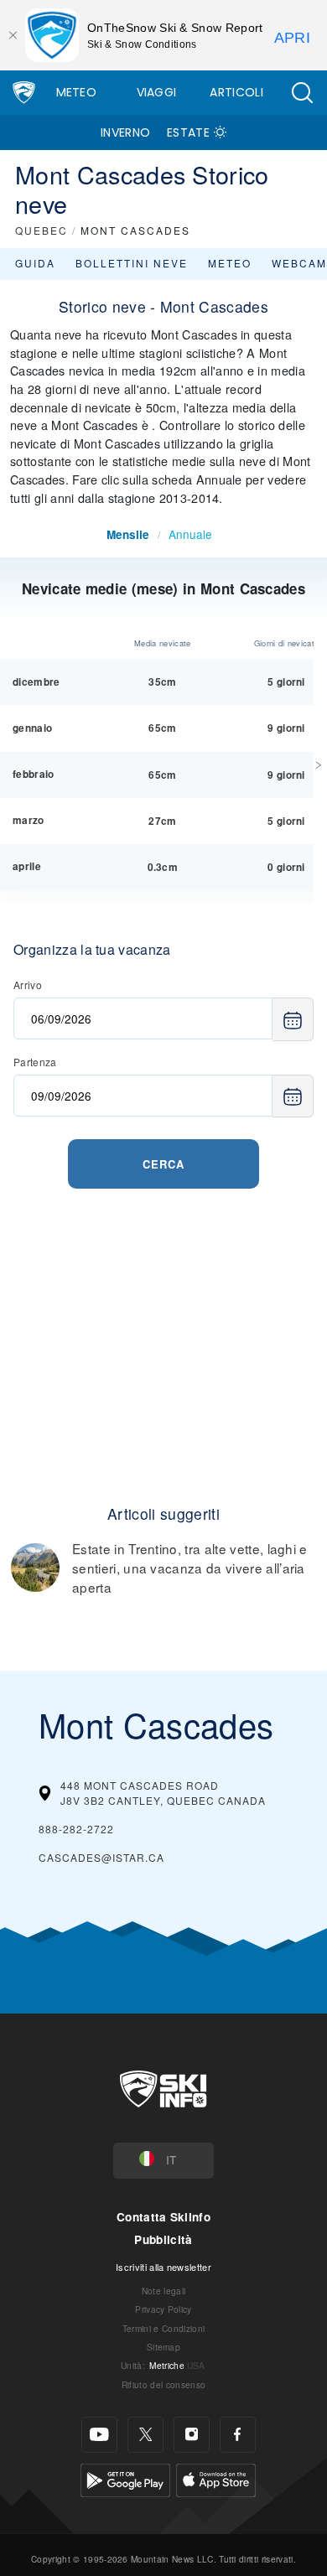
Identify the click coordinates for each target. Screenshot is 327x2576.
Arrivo (28, 985)
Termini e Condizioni (163, 2328)
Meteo (77, 92)
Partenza (35, 1062)
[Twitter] (145, 2435)
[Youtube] (99, 2435)
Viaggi (157, 92)
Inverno (125, 132)
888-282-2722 (76, 1829)
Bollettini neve (132, 263)
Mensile (128, 534)
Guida (35, 263)
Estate (188, 132)
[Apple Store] (216, 2478)
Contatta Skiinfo (163, 2217)
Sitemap (163, 2347)
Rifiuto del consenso (163, 2384)
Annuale (190, 534)
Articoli (236, 92)
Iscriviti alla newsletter (163, 2267)
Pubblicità (163, 2239)
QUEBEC (42, 230)
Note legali (164, 2291)
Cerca (163, 1164)
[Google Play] (125, 2478)
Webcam (299, 263)
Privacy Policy (163, 2309)
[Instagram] (192, 2435)
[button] (302, 93)
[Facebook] (238, 2435)
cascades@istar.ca (101, 1857)
